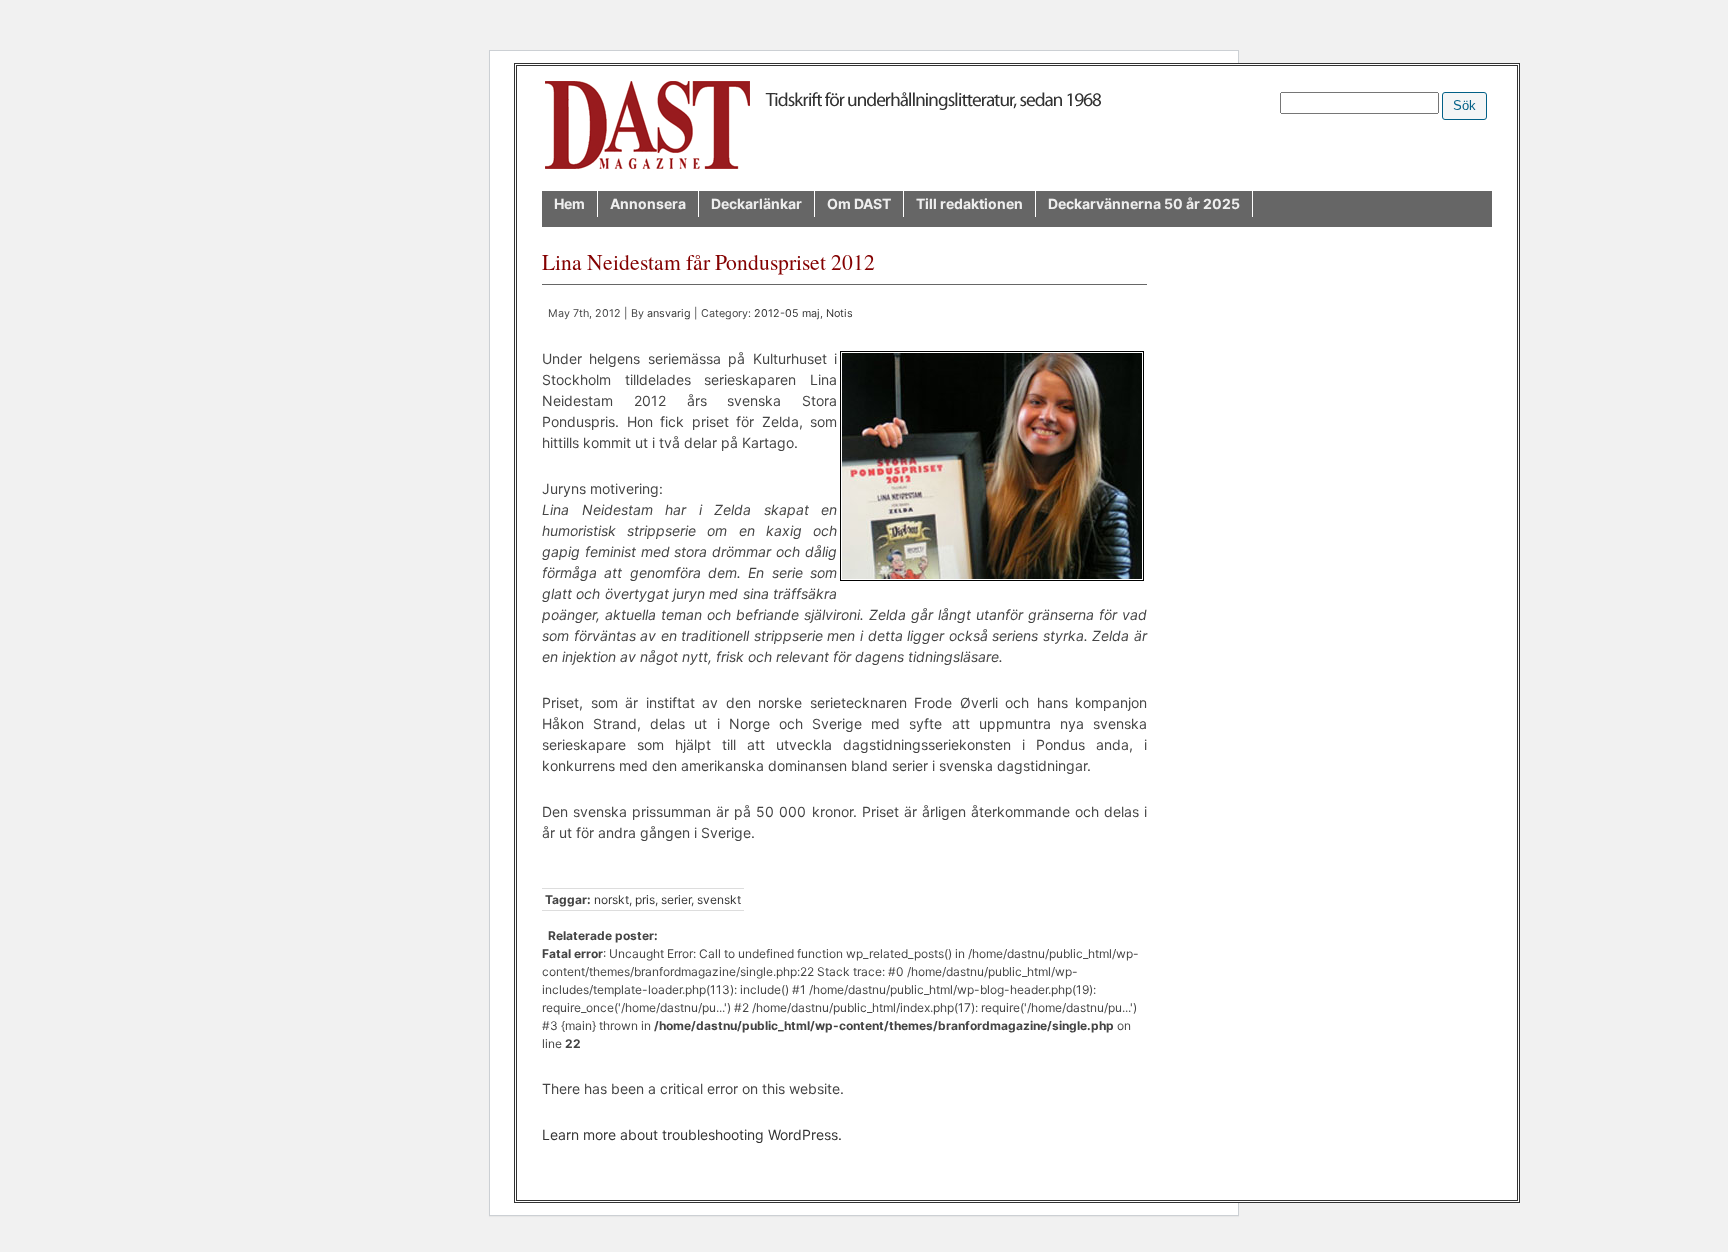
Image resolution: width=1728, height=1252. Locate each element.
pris (645, 899)
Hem (569, 203)
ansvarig (669, 313)
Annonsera (648, 203)
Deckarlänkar (756, 203)
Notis (839, 313)
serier (676, 899)
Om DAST (859, 203)
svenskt (719, 899)
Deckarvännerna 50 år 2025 (1144, 203)
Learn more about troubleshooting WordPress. (692, 1134)
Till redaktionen (969, 203)
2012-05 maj (787, 313)
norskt (611, 899)
